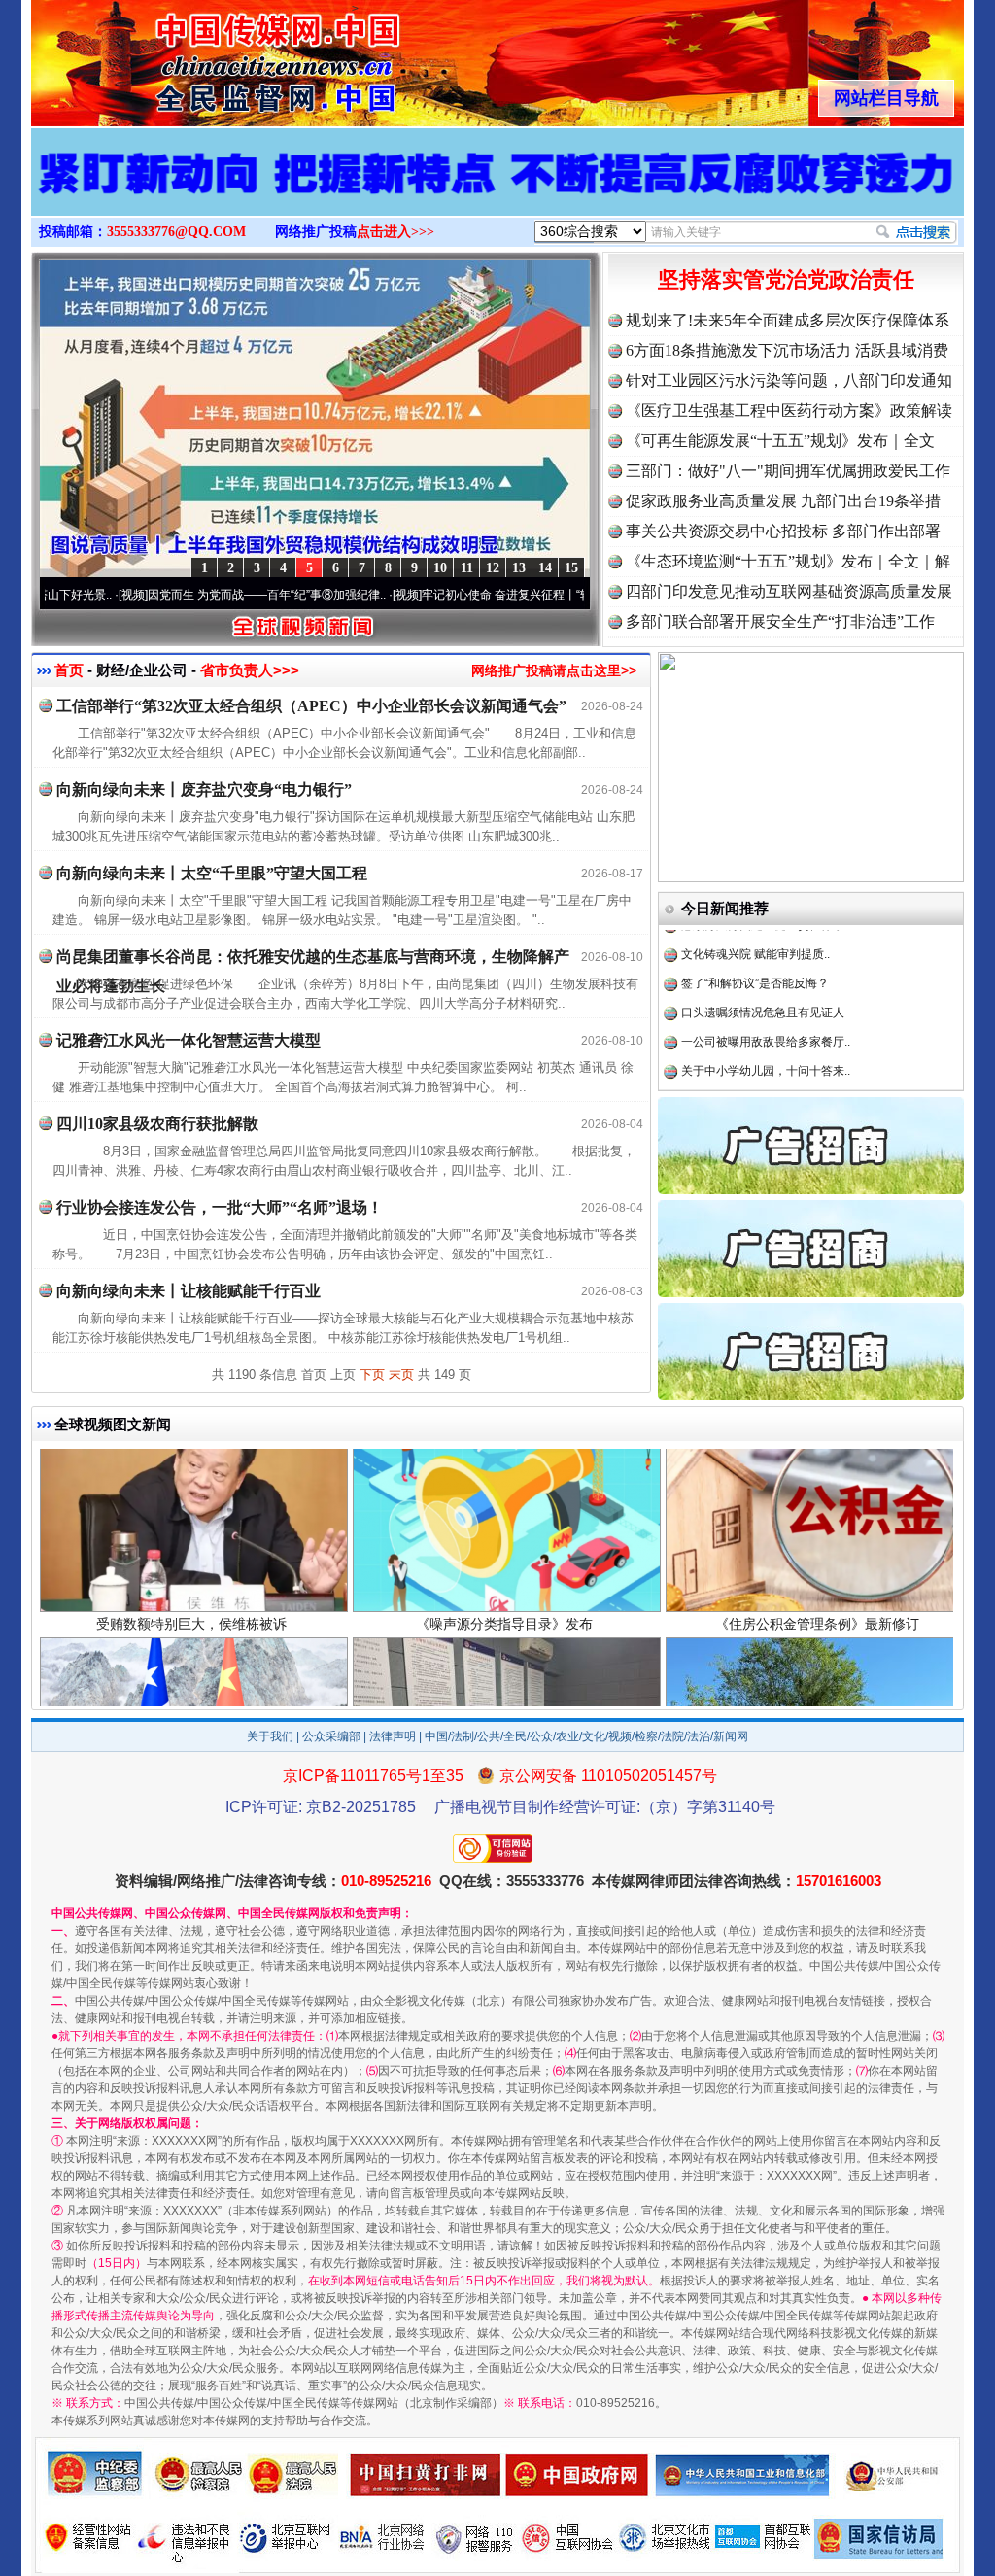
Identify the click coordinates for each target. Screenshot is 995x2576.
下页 (372, 1374)
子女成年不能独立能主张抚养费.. (766, 1042)
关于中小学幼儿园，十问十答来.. (766, 1013)
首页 (69, 670)
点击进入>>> (395, 232)
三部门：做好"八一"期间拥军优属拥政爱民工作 (788, 471)
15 (571, 568)
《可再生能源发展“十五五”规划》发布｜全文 (780, 441)
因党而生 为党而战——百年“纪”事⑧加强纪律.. (179, 595)
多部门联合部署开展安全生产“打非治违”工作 (780, 621)
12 (493, 568)
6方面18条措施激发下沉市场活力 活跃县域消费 (787, 350)
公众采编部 (331, 1736)
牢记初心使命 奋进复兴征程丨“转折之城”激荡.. (453, 595)
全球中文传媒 (191, 56)
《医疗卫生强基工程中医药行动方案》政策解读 (789, 411)
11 (467, 568)
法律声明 (393, 1736)
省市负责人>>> (250, 670)
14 (545, 568)
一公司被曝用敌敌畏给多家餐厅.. (766, 983)
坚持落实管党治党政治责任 (786, 279)
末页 (401, 1374)
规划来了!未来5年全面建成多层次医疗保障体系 (788, 320)
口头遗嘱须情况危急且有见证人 (763, 954)
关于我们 (270, 1736)
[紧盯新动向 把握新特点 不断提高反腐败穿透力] (497, 192)
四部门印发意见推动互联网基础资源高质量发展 (789, 591)
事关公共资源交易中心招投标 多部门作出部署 (783, 531)
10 (440, 568)
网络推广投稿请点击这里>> (554, 670)
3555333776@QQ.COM (176, 232)
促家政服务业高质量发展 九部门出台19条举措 (783, 501)
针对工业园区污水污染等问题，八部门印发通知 (789, 380)
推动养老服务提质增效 (739, 1071)
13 (519, 568)
